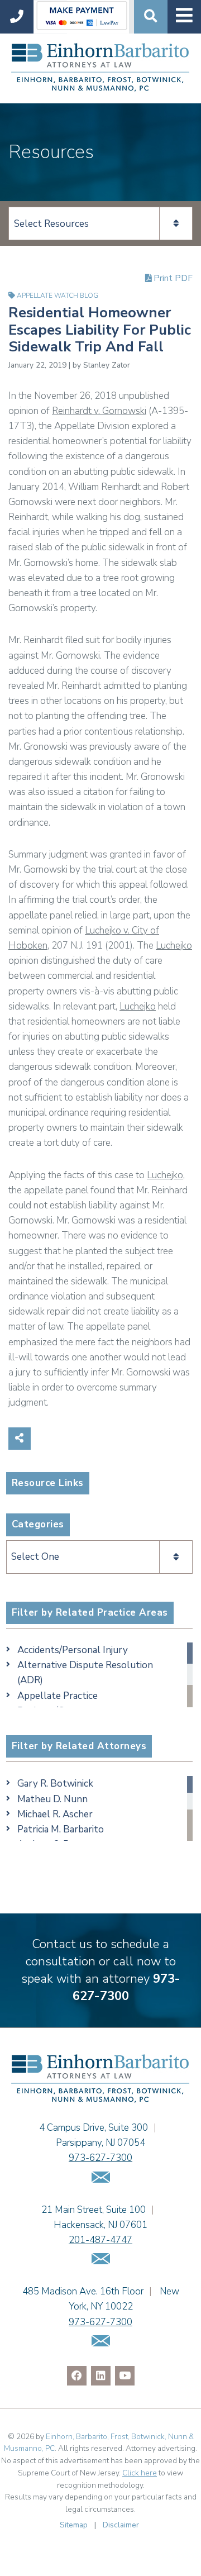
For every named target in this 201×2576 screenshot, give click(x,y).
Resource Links (48, 1483)
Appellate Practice (58, 1696)
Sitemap (74, 2525)
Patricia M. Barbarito (61, 1829)
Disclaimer (121, 2525)
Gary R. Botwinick (55, 1784)
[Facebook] (77, 2376)
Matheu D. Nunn (52, 1799)
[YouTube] (125, 2376)
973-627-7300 (126, 1987)
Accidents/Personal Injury (73, 1650)
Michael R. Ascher (55, 1814)
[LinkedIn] (101, 2376)
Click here (140, 2473)
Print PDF (172, 278)
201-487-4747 (100, 2240)
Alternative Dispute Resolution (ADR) (85, 1673)
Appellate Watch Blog (58, 296)
